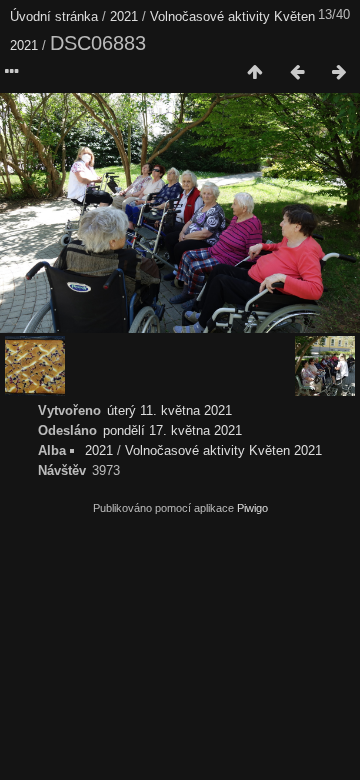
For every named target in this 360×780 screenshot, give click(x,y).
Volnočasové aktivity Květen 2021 (223, 450)
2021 (124, 16)
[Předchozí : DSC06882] (297, 73)
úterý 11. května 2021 (169, 410)
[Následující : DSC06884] (339, 73)
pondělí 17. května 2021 (172, 430)
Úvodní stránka (54, 16)
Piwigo (252, 508)
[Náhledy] (255, 73)
